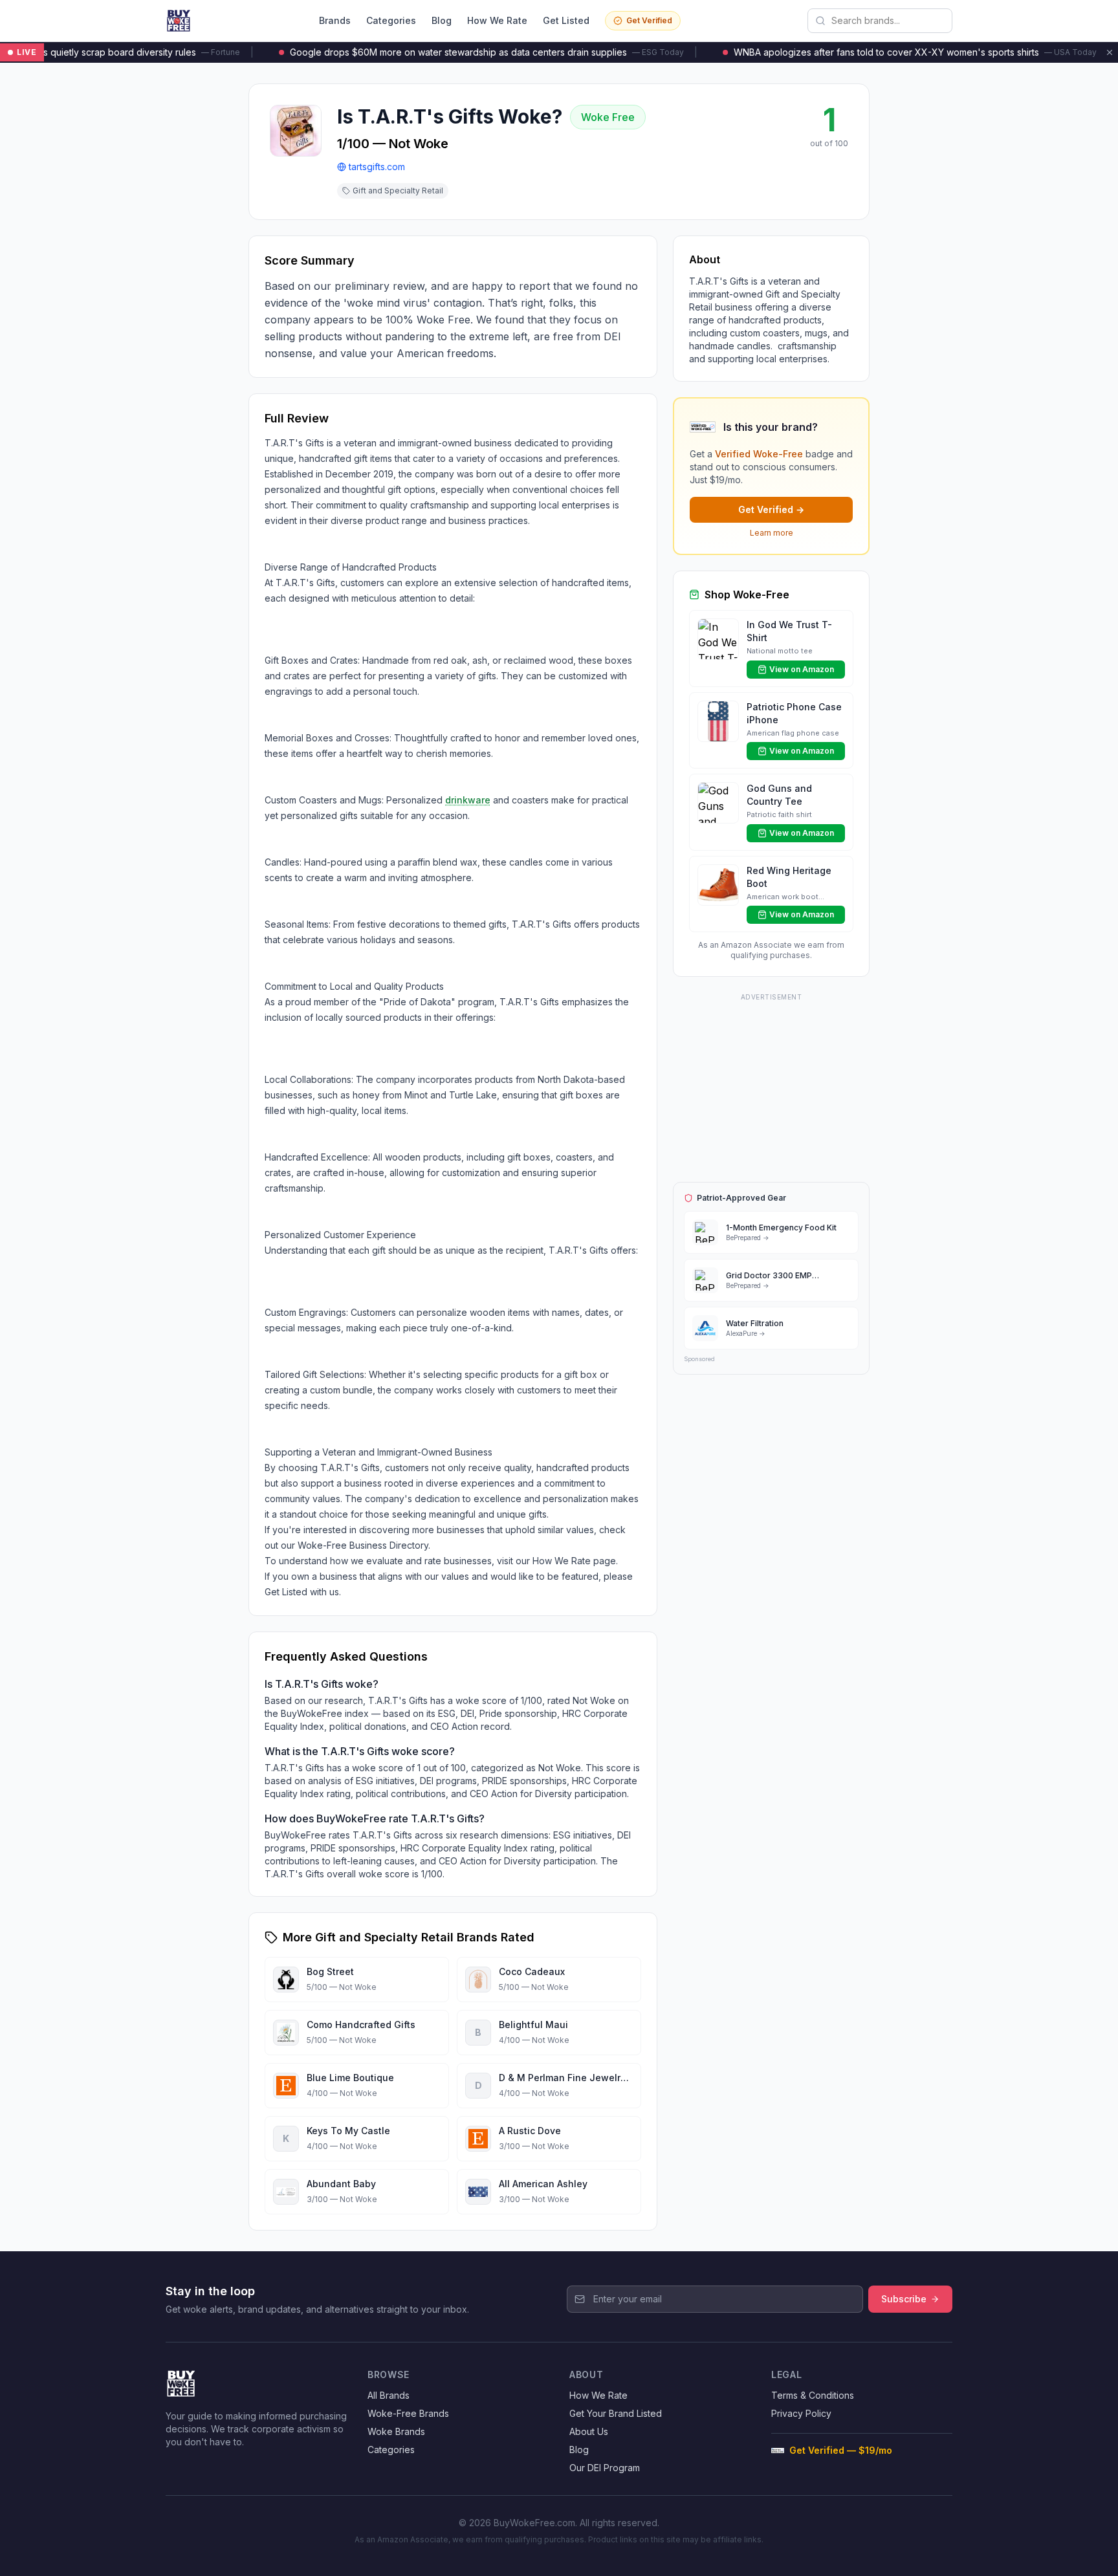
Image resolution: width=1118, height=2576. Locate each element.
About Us (589, 2431)
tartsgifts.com (377, 167)
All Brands (389, 2395)
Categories (391, 20)
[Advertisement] (771, 1086)
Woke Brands (396, 2431)
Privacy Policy (801, 2413)
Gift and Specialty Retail (398, 191)
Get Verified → (771, 509)
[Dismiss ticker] (1110, 52)
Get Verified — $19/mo (841, 2450)
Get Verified (649, 20)
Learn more (772, 533)
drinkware (468, 800)
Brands (335, 20)
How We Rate (497, 20)
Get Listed (566, 20)
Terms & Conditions (813, 2395)
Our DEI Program (605, 2468)
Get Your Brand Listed (616, 2413)
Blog (442, 20)
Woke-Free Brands (408, 2413)
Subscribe (904, 2299)
